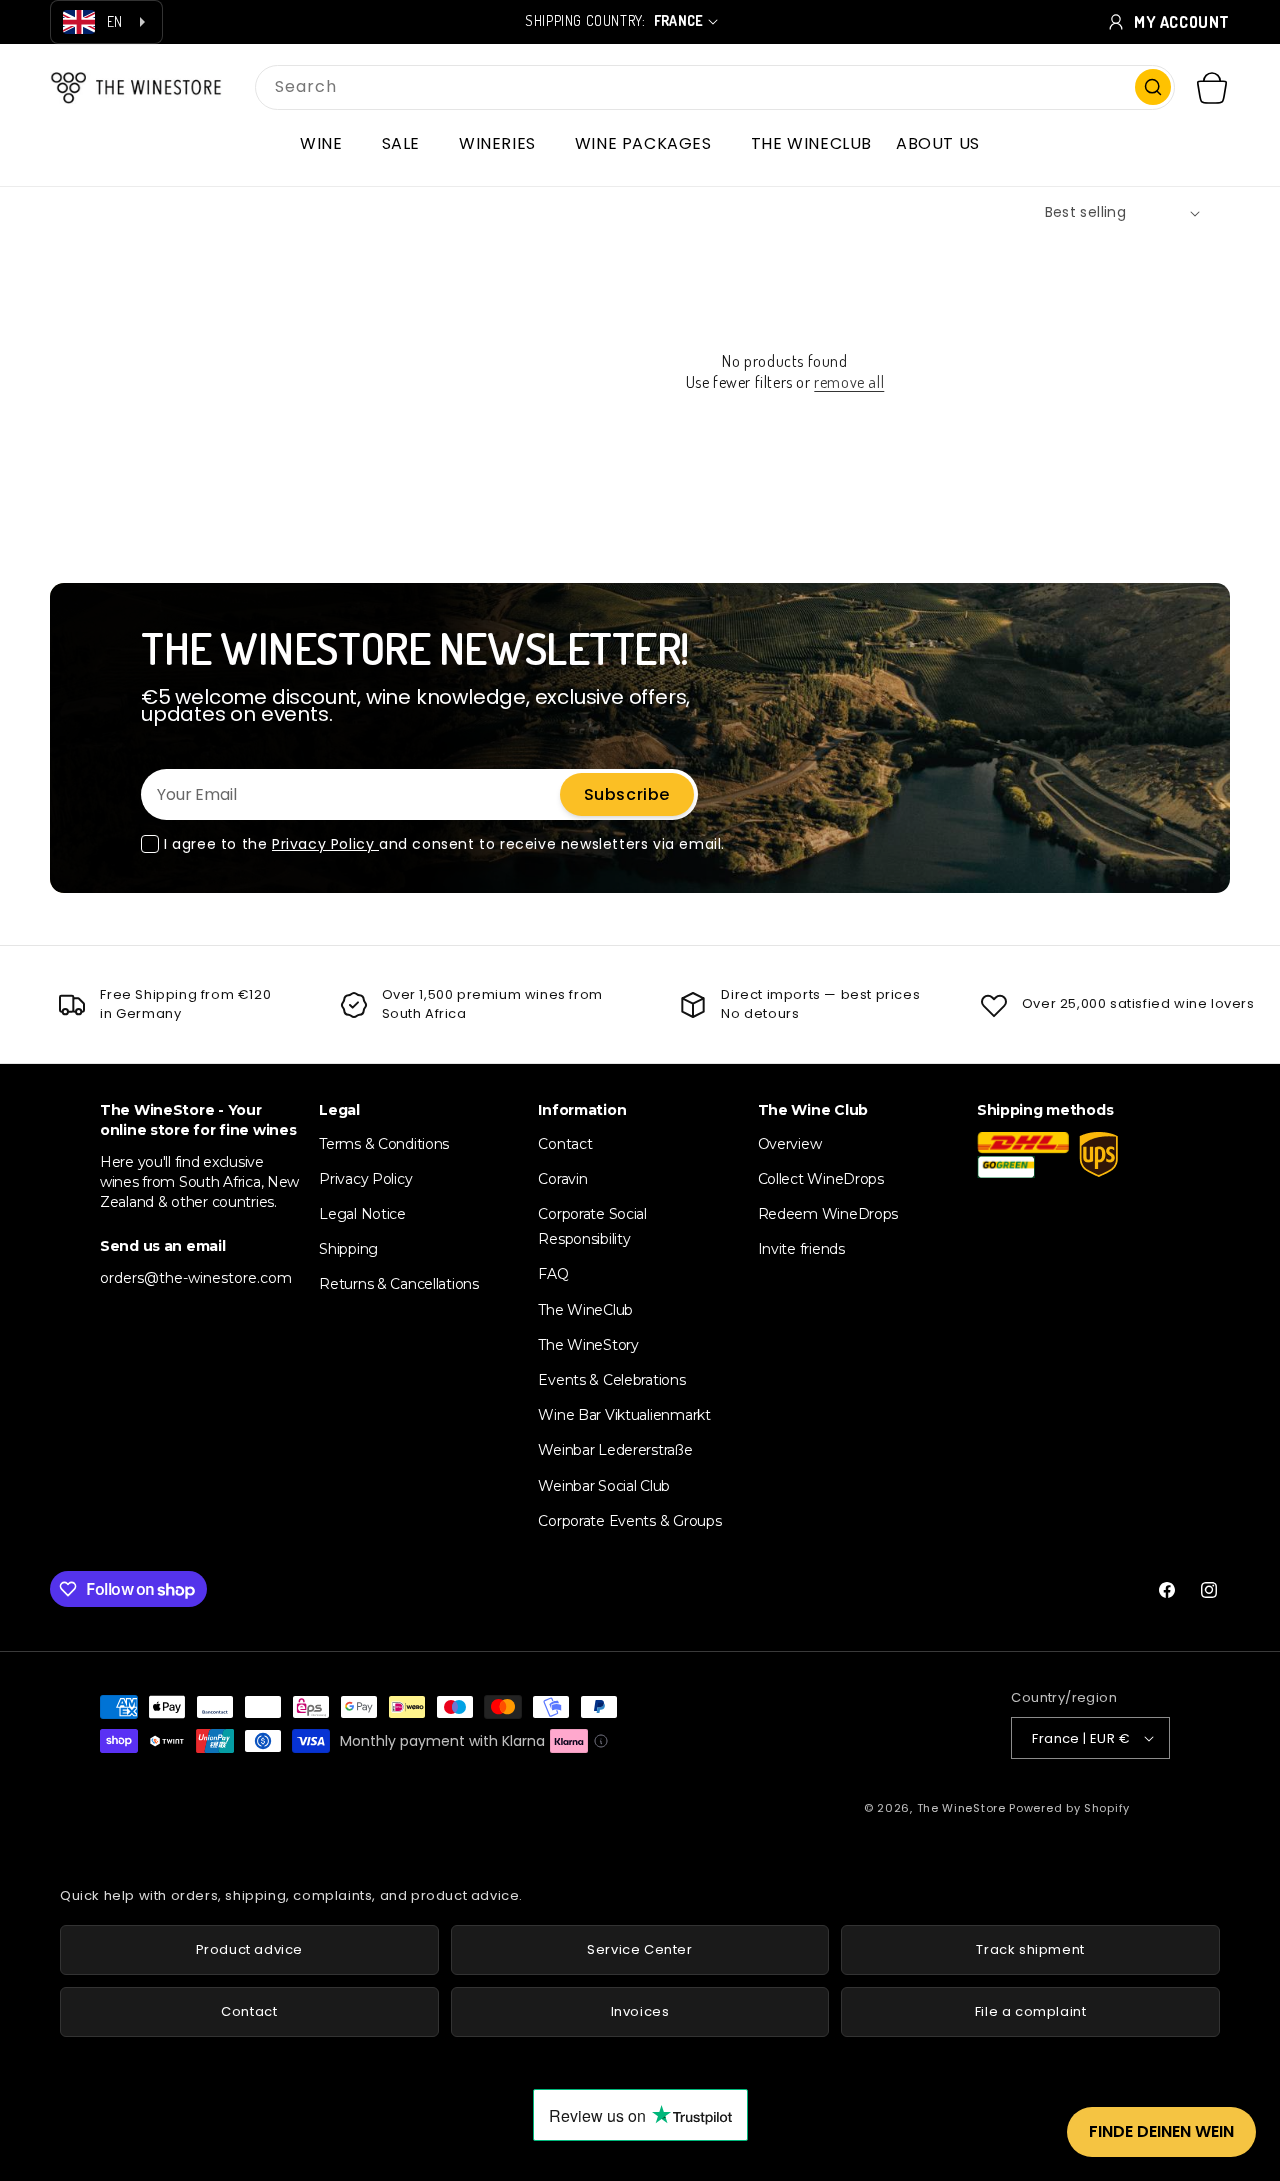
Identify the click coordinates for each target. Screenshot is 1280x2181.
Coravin (562, 1179)
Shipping (348, 1249)
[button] (328, 144)
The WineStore (961, 1808)
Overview (790, 1144)
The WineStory (588, 1345)
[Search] (1153, 87)
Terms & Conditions (384, 1144)
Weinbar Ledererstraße (615, 1450)
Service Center (639, 1949)
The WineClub (585, 1310)
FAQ (553, 1274)
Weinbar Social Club (604, 1486)
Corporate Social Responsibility (592, 1226)
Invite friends (801, 1249)
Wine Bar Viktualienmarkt (624, 1415)
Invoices (640, 2011)
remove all (849, 382)
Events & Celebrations (611, 1380)
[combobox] (715, 87)
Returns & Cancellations (399, 1284)
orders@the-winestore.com (196, 1278)
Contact (565, 1144)
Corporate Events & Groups (629, 1521)
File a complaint (1031, 2011)
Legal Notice (362, 1214)
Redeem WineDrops (828, 1214)
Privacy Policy (325, 844)
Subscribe (627, 794)
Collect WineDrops (821, 1179)
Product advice (249, 1949)
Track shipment (1030, 1949)
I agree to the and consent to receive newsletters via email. (444, 844)
